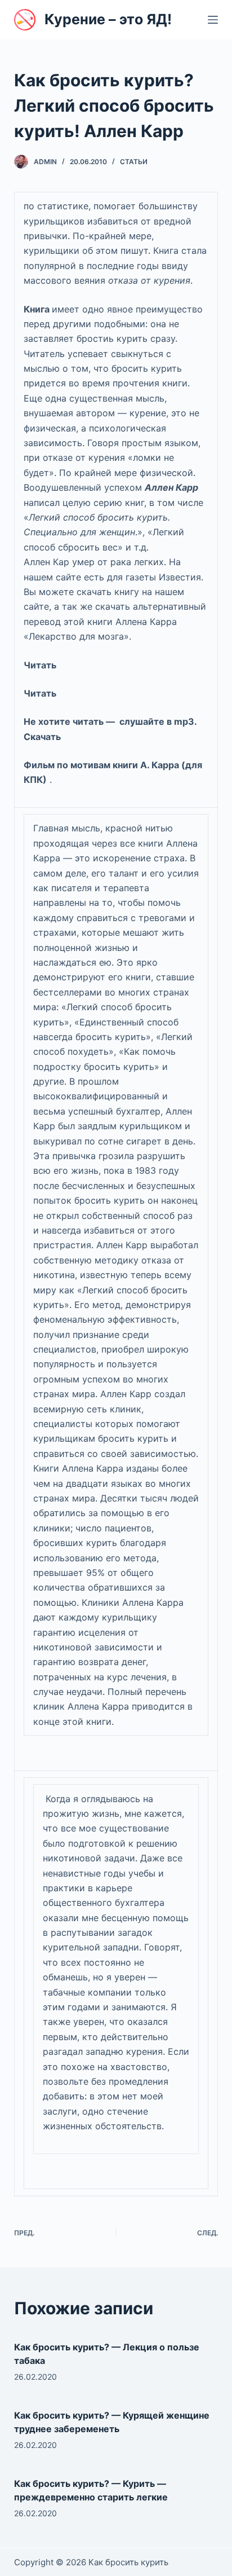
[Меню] (213, 20)
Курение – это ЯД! (108, 19)
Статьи (134, 162)
